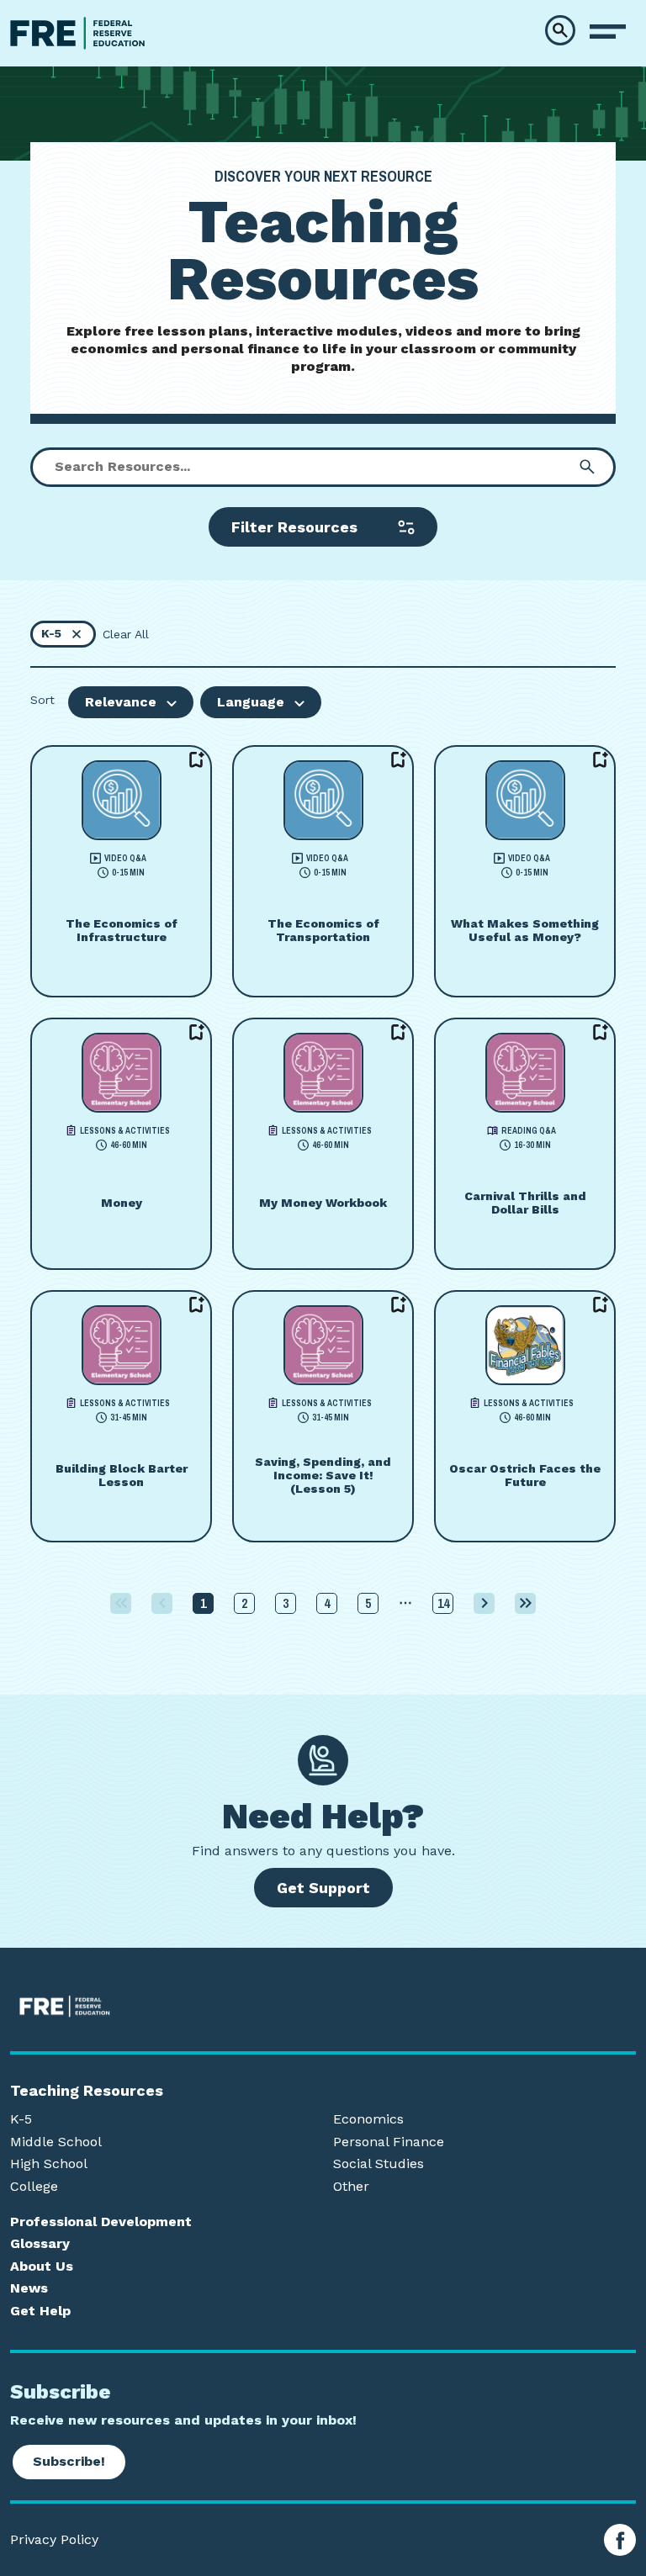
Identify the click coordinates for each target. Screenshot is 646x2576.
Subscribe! (69, 2461)
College (34, 2187)
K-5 (21, 2119)
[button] (560, 30)
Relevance (121, 702)
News (29, 2288)
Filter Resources (294, 527)
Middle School (56, 2142)
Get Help (40, 2311)
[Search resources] (587, 467)
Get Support (323, 1888)
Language (251, 702)
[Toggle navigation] (608, 32)
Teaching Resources (87, 2091)
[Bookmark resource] (197, 760)
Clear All (126, 634)
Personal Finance (389, 2142)
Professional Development (101, 2222)
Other (351, 2187)
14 (443, 1603)
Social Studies (379, 2164)
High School (49, 2164)
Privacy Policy (54, 2540)
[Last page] (525, 1603)
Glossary (40, 2244)
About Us (42, 2267)
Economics (368, 2119)
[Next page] (484, 1603)
